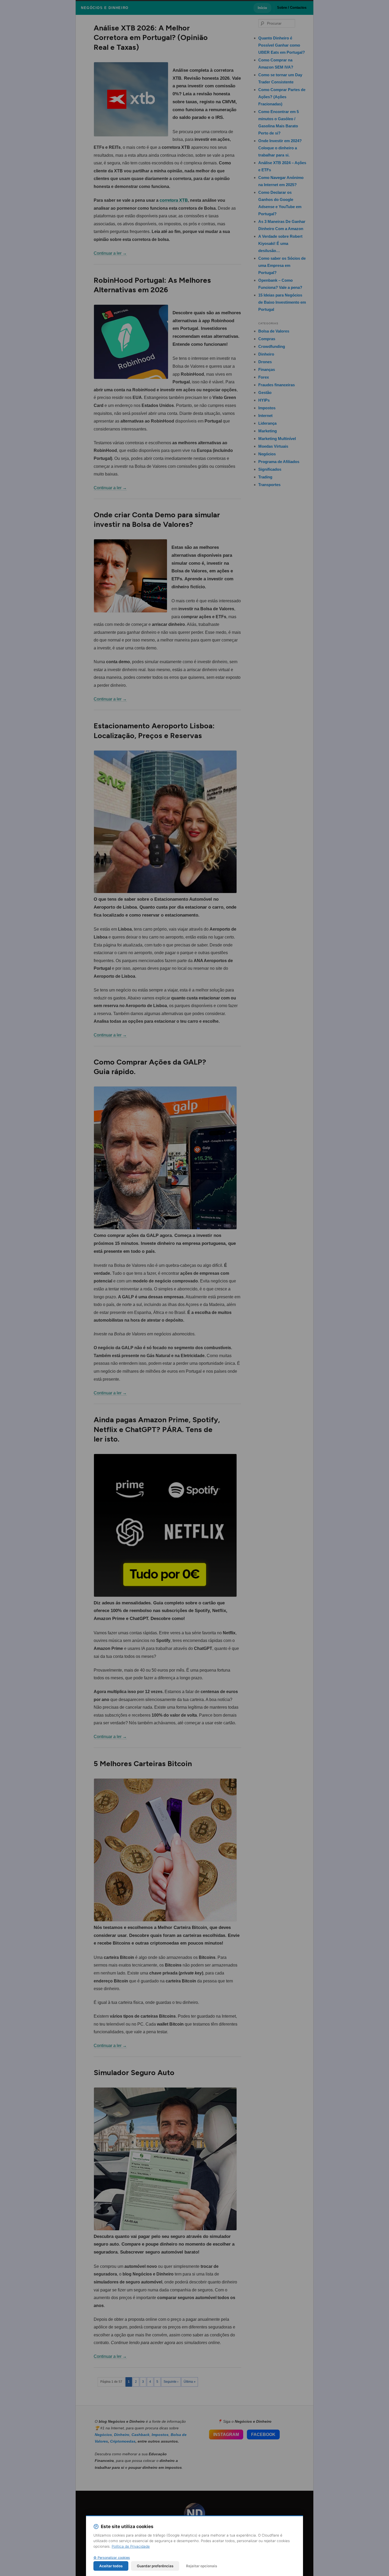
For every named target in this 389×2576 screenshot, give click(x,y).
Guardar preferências (155, 2566)
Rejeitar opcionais (202, 2566)
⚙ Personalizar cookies (112, 2558)
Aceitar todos (111, 2566)
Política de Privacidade (131, 2546)
